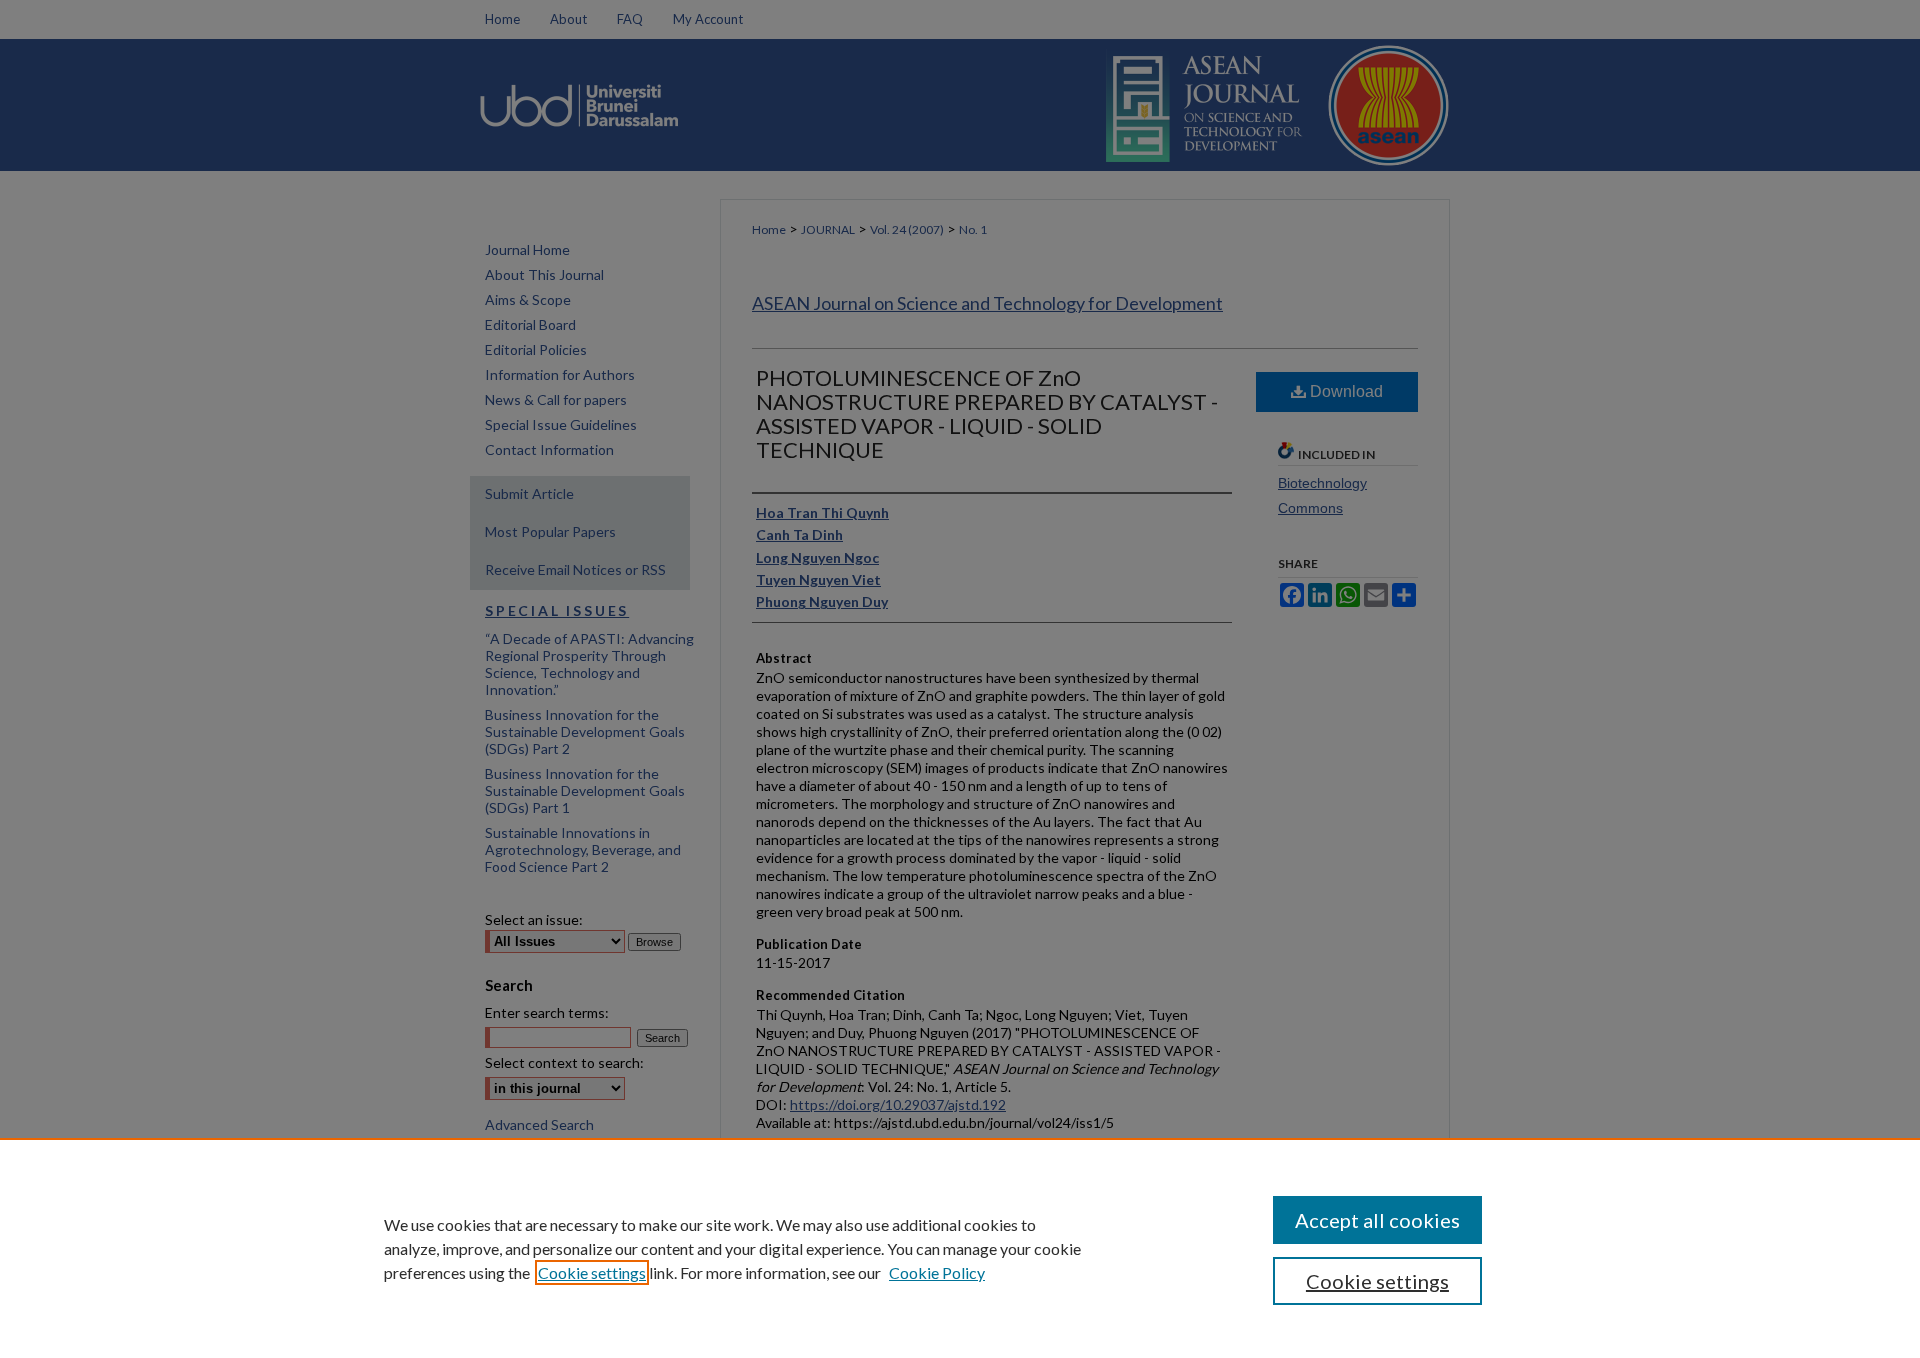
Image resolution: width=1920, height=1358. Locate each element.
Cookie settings (592, 1272)
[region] (960, 1248)
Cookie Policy (937, 1272)
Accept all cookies (1377, 1220)
